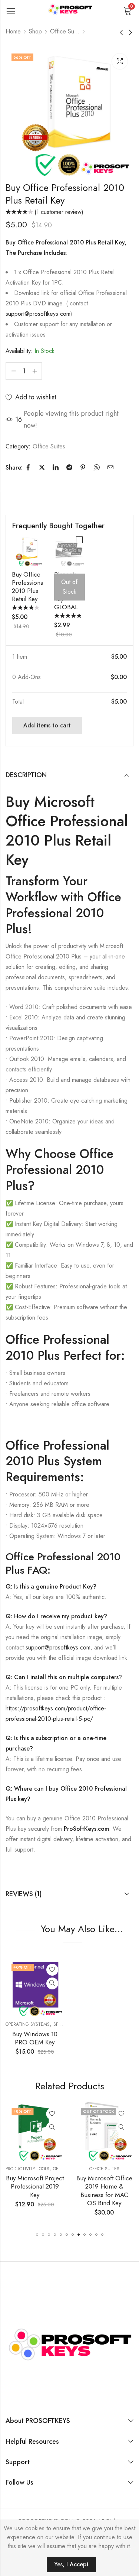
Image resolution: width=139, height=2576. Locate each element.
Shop (35, 31)
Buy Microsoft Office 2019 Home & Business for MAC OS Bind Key (96, 2190)
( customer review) (59, 212)
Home (13, 31)
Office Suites (65, 31)
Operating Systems (28, 2024)
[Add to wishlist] (52, 1970)
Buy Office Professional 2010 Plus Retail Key (28, 587)
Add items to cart (47, 725)
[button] (37, 2235)
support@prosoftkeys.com (38, 314)
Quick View (52, 1983)
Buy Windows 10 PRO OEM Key (35, 2038)
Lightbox (120, 61)
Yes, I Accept (71, 2564)
